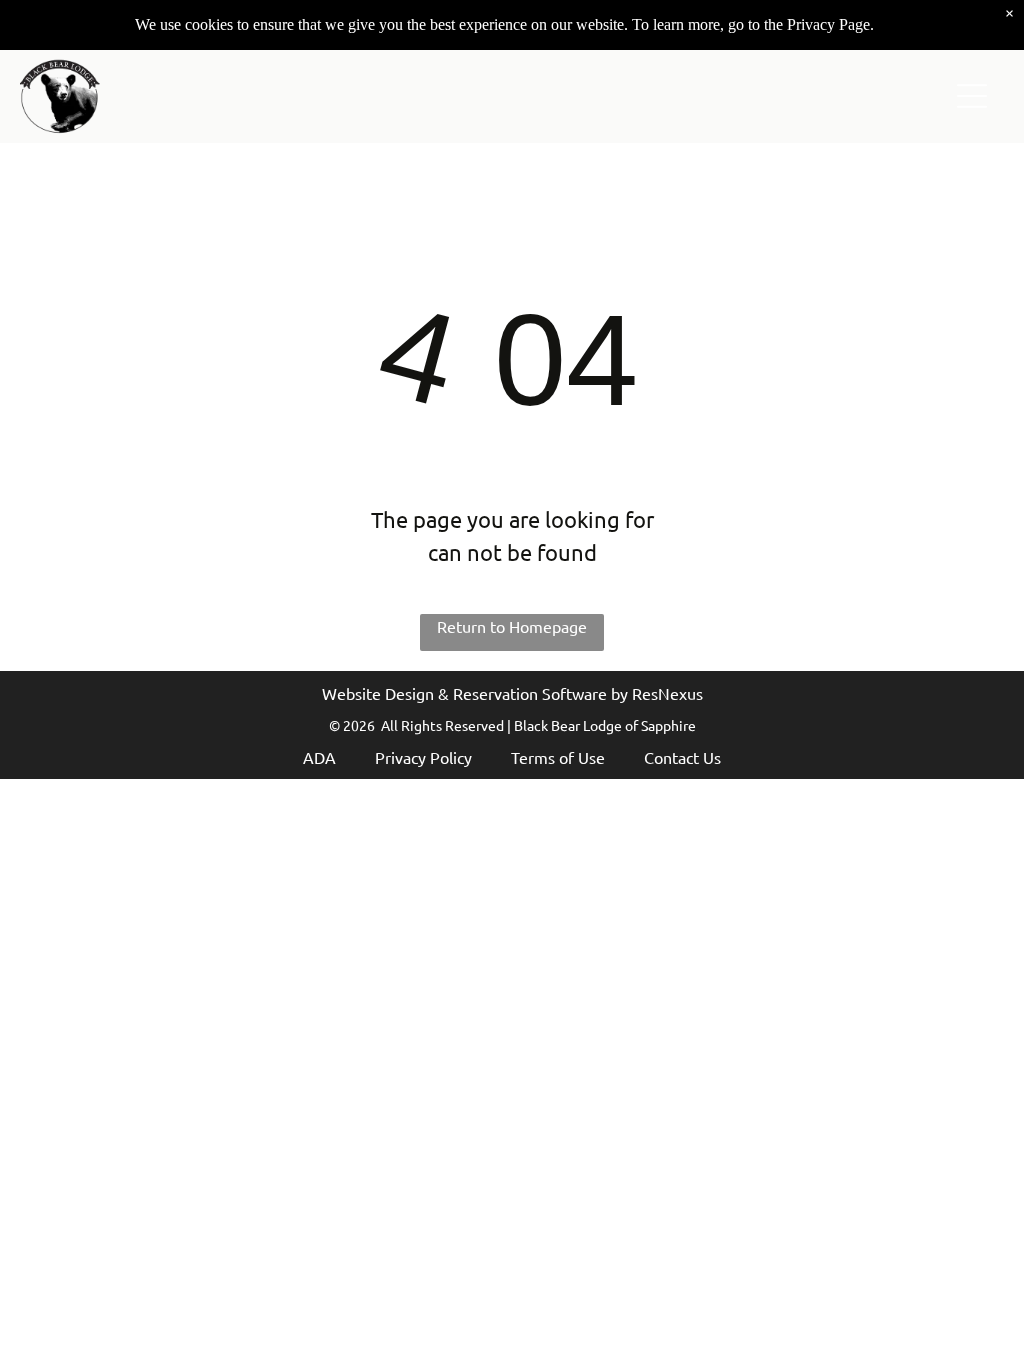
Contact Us (682, 757)
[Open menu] (972, 96)
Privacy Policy (423, 757)
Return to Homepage (512, 626)
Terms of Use (558, 757)
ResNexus (667, 693)
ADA (319, 757)
